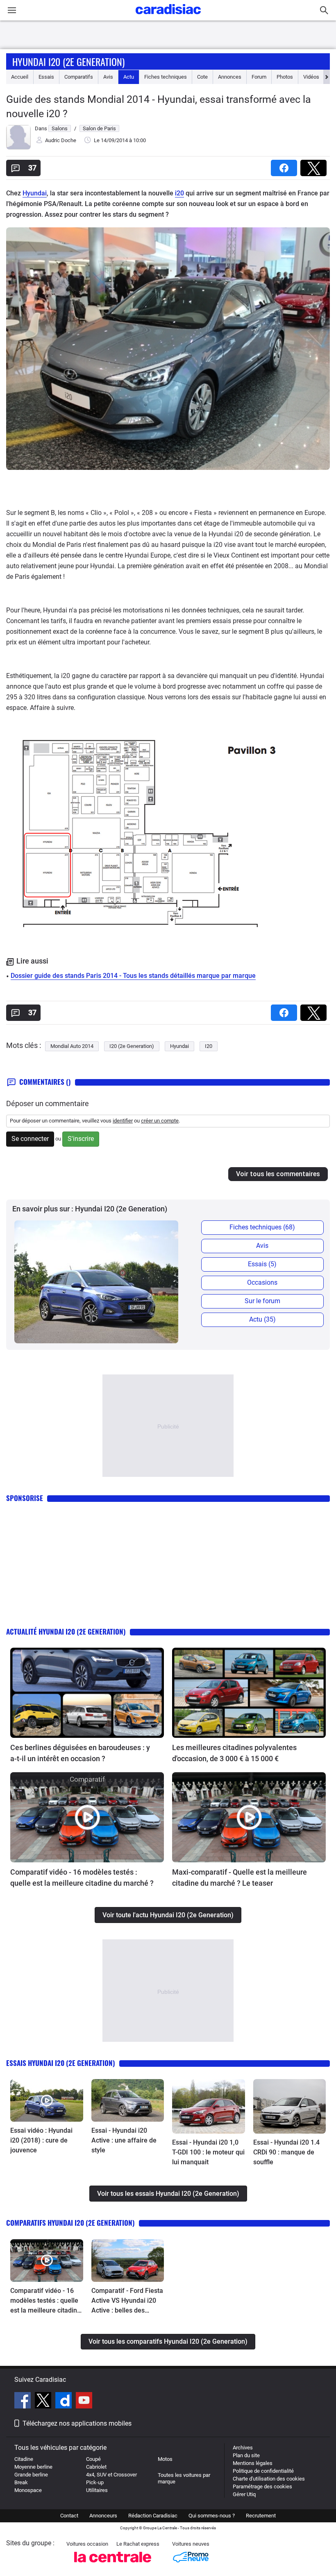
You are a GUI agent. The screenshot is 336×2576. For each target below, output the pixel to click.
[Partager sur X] (315, 165)
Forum (259, 77)
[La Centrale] (113, 2565)
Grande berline (31, 2475)
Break (21, 2482)
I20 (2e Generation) (132, 1046)
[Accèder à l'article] (87, 1693)
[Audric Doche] (18, 148)
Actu (129, 77)
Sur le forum (262, 1301)
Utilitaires (97, 2490)
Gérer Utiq (244, 2494)
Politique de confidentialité (263, 2471)
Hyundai (35, 193)
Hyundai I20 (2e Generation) (68, 61)
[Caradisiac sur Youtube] (84, 2401)
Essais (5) (262, 1264)
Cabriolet (96, 2467)
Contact (69, 2516)
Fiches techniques (166, 77)
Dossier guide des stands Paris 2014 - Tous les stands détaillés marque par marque (133, 976)
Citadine (24, 2459)
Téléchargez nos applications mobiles (77, 2423)
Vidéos (311, 77)
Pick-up (95, 2482)
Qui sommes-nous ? (212, 2516)
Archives (243, 2448)
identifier (123, 1121)
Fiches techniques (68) (262, 1227)
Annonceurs (103, 2516)
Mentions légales (253, 2463)
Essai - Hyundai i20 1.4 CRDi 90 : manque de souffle (286, 2152)
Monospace (28, 2490)
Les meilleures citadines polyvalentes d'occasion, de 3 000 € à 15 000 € (234, 1753)
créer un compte (160, 1121)
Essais (46, 77)
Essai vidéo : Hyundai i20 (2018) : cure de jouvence (41, 2140)
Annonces (230, 77)
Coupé (93, 2459)
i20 (179, 193)
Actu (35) (262, 1319)
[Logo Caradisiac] (168, 17)
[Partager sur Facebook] (286, 165)
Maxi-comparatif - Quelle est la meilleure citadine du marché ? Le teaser (240, 1878)
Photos (285, 77)
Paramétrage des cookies (262, 2486)
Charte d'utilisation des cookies (269, 2479)
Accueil (20, 77)
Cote (202, 77)
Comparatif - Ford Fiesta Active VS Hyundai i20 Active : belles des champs (127, 2301)
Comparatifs (79, 77)
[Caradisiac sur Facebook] (24, 2401)
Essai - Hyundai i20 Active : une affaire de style (124, 2140)
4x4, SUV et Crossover (111, 2475)
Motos (165, 2459)
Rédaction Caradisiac (153, 2516)
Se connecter (30, 1139)
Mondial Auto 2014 (72, 1046)
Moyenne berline (33, 2467)
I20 (209, 1046)
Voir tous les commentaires (278, 1174)
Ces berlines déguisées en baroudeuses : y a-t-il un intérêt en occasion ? (80, 1753)
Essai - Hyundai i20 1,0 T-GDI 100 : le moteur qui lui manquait (208, 2152)
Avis (108, 77)
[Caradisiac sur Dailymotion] (65, 2401)
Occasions (262, 1282)
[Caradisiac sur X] (44, 2401)
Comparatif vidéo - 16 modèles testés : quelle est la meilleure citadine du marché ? (82, 1878)
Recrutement (261, 2516)
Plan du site (246, 2455)
